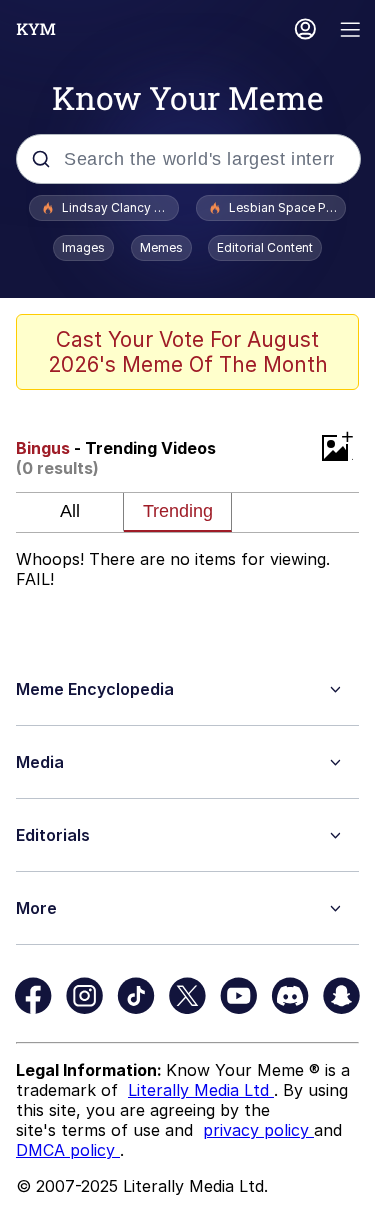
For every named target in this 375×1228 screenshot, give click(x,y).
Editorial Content (265, 247)
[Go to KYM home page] (36, 29)
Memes (161, 247)
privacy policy (258, 1130)
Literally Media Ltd (201, 1090)
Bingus (43, 448)
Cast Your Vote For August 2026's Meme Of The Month (188, 352)
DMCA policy (68, 1150)
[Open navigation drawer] (351, 31)
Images (83, 247)
